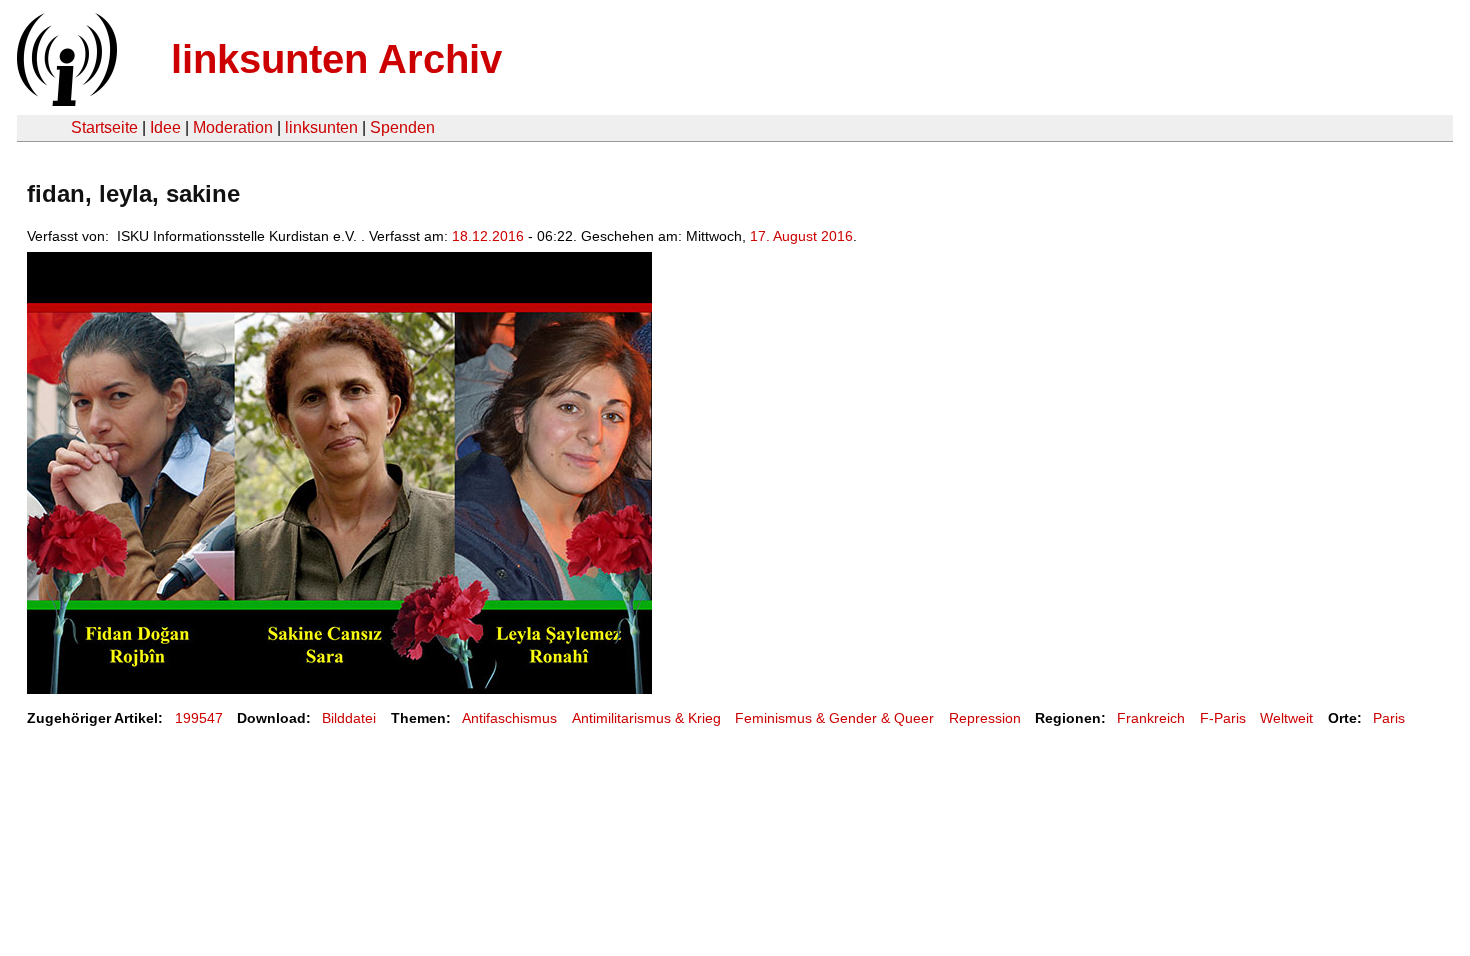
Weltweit (1286, 718)
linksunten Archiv (336, 59)
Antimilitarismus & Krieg (646, 718)
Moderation (233, 127)
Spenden (402, 127)
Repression (985, 718)
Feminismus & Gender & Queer (834, 718)
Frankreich (1151, 718)
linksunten (321, 127)
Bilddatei (349, 718)
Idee (165, 127)
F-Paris (1223, 718)
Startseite (104, 127)
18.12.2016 (488, 236)
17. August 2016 (801, 236)
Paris (1389, 718)
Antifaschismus (509, 718)
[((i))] (65, 100)
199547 (199, 718)
